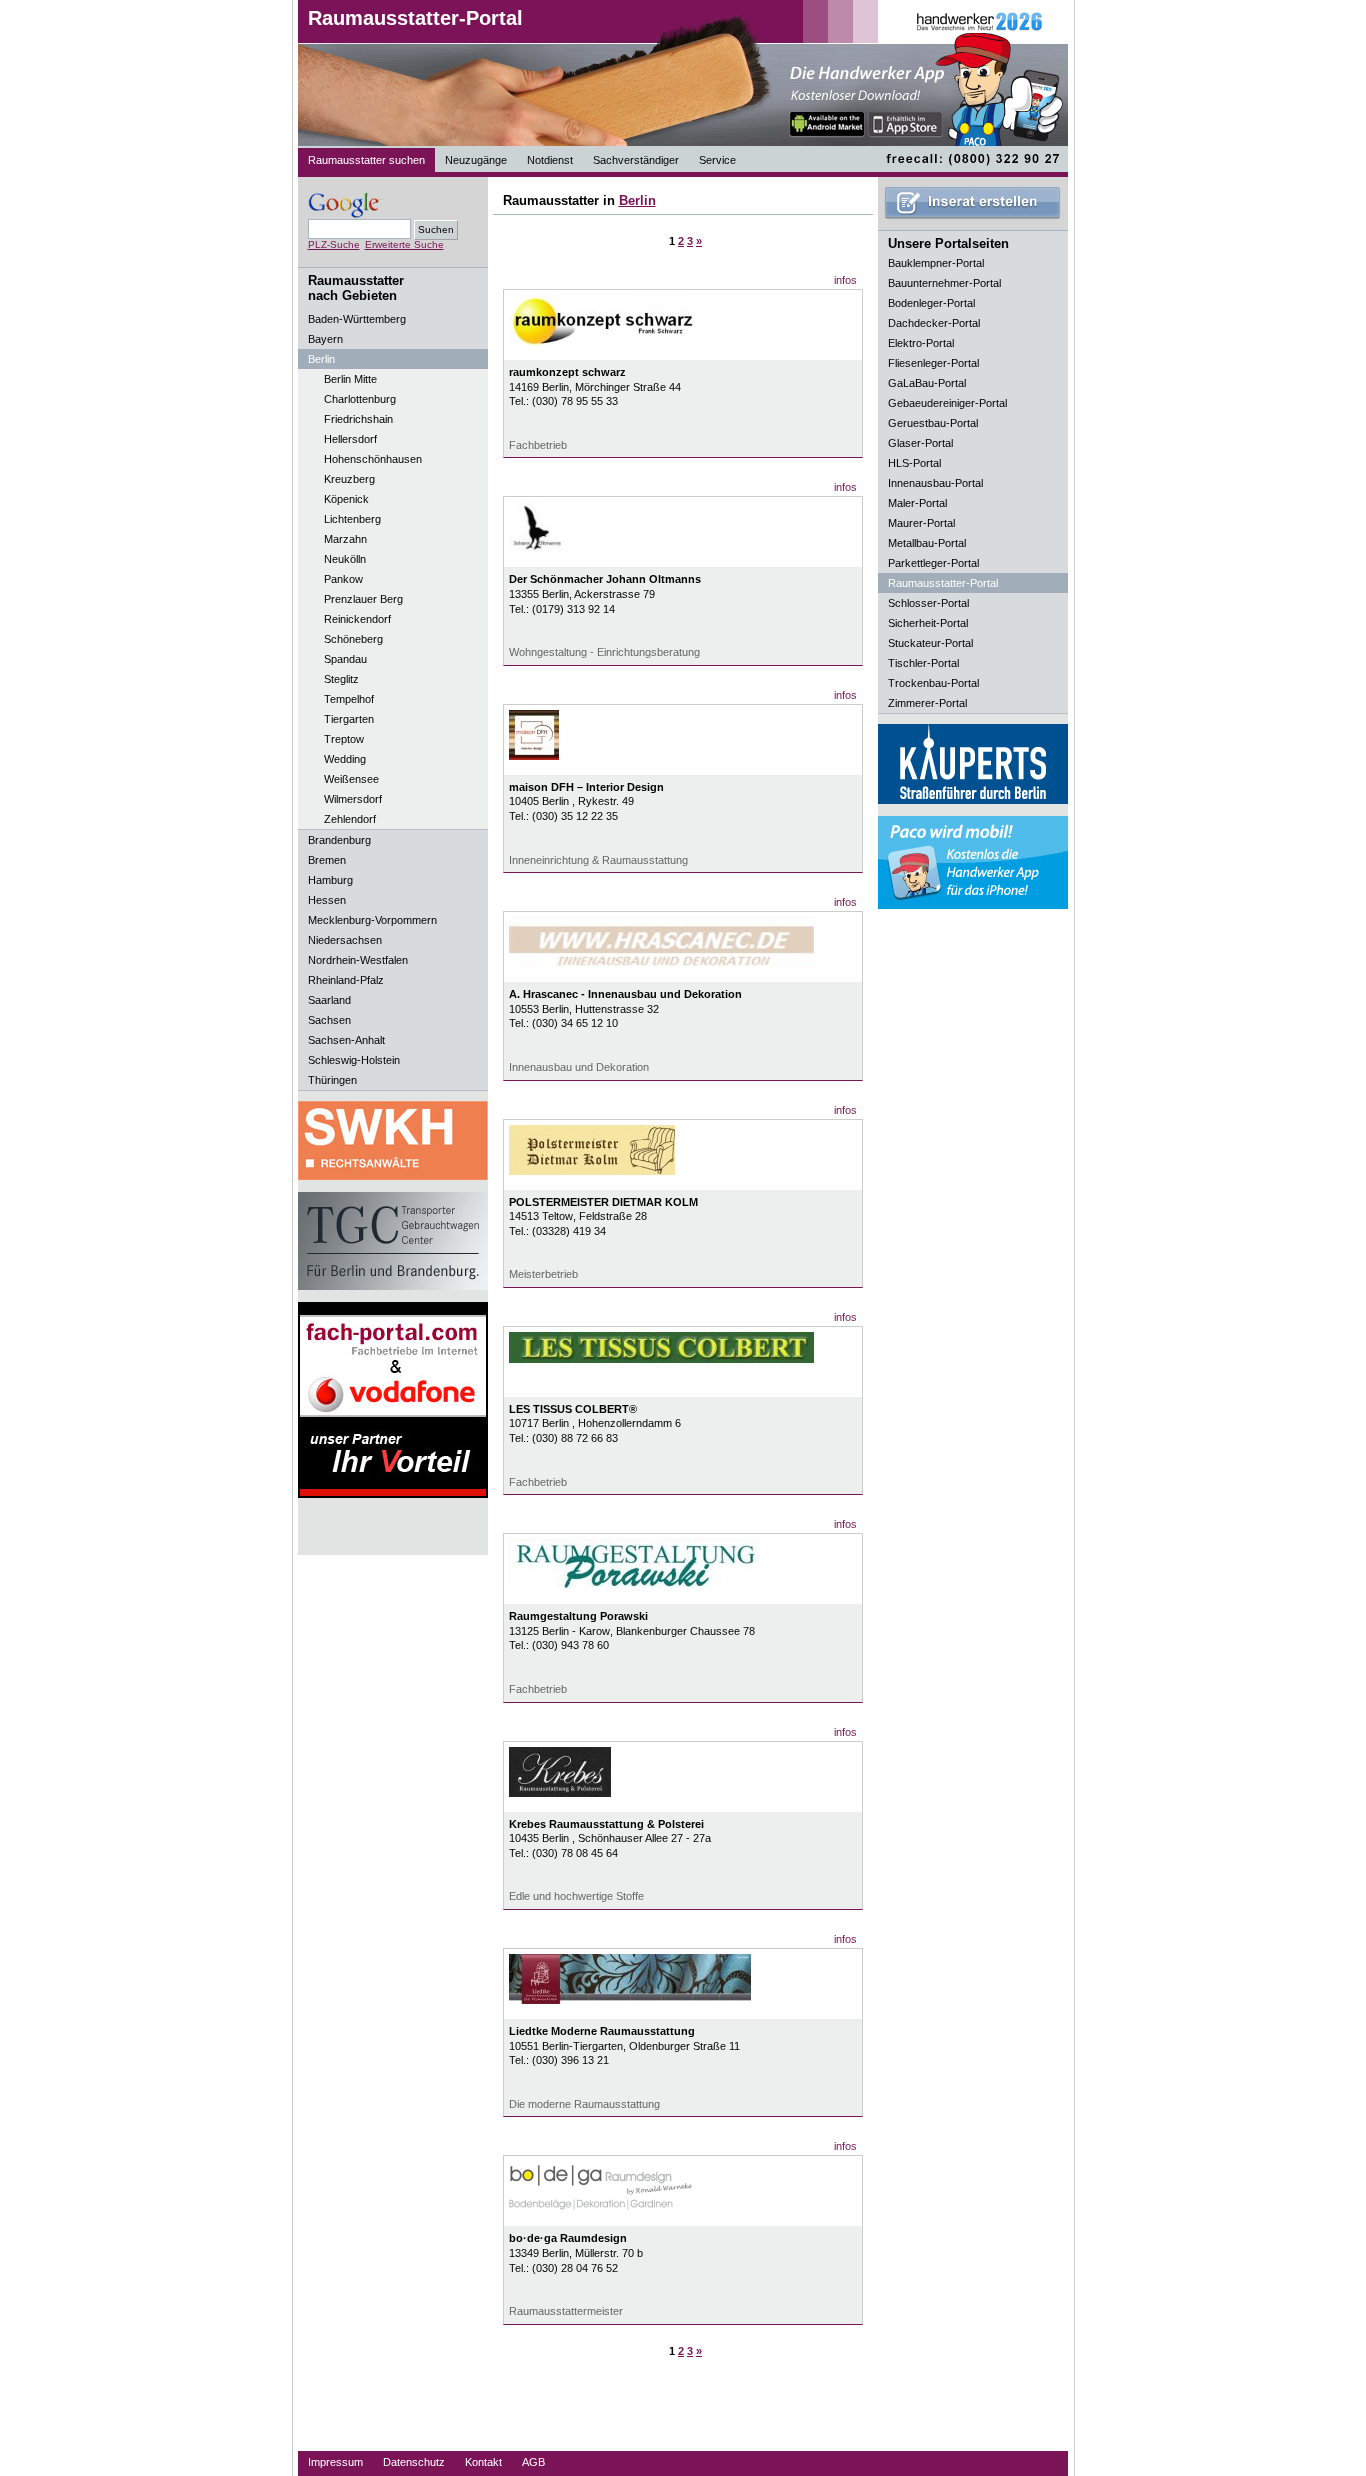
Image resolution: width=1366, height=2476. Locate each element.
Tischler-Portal (923, 663)
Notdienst (550, 160)
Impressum (335, 2462)
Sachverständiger (636, 160)
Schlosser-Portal (928, 603)
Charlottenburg (360, 399)
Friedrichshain (358, 419)
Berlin (637, 200)
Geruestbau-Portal (933, 423)
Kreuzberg (349, 479)
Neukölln (345, 559)
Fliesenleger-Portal (933, 363)
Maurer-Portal (921, 523)
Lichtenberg (352, 519)
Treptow (344, 739)
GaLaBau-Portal (927, 383)
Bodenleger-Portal (931, 303)
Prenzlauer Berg (363, 599)
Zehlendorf (350, 819)
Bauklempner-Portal (936, 263)
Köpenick (346, 499)
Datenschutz (414, 2462)
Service (717, 160)
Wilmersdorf (353, 799)
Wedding (345, 759)
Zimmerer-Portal (927, 703)
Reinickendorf (357, 619)
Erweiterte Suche (404, 244)
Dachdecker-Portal (934, 323)
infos (845, 280)
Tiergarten (349, 719)
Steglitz (341, 679)
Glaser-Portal (920, 443)
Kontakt (483, 2462)
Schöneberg (353, 639)
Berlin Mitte (350, 379)
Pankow (343, 579)
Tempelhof (349, 699)
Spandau (345, 659)
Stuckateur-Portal (930, 643)
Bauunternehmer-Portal (944, 283)
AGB (533, 2462)
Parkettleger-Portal (933, 563)
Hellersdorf (350, 439)
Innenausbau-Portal (935, 483)
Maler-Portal (917, 503)
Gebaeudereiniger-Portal (947, 403)
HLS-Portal (914, 463)
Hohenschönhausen (373, 459)
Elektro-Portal (921, 343)
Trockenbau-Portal (933, 683)
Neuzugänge (476, 160)
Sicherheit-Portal (928, 623)
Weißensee (351, 779)
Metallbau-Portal (927, 543)
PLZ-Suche (334, 244)
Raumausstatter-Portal (415, 18)
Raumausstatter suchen (366, 160)
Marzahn (345, 539)
